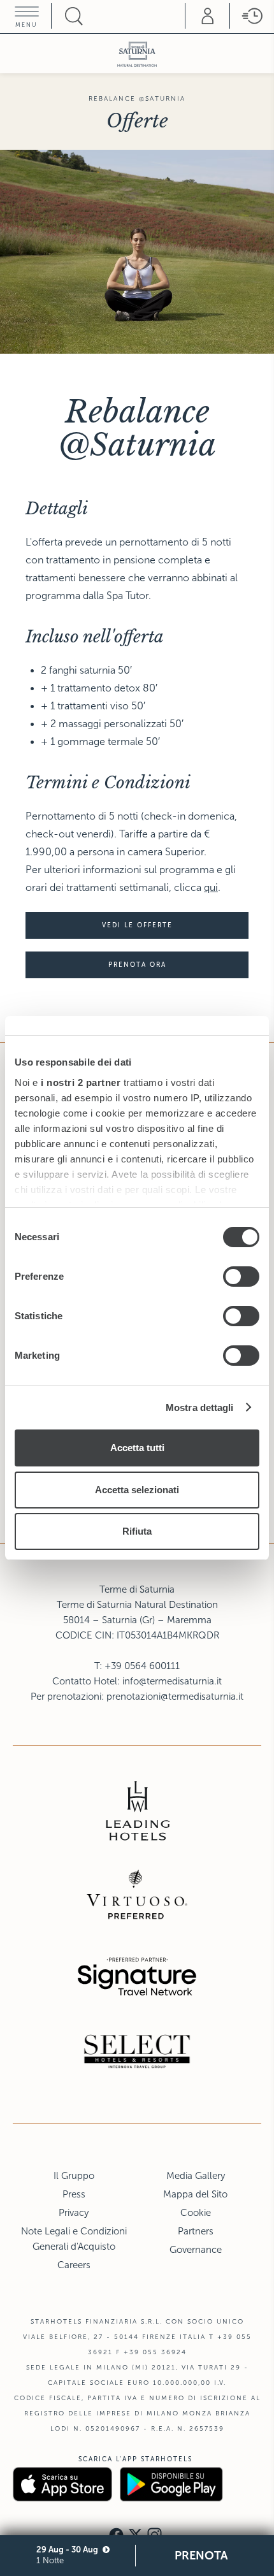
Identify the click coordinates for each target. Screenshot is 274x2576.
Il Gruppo (74, 2176)
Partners (196, 2231)
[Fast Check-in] (252, 16)
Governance (196, 2250)
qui (211, 887)
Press (74, 2194)
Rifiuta (137, 1531)
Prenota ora (137, 965)
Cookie (196, 2213)
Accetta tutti (137, 1448)
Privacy (74, 2213)
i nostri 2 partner (81, 1082)
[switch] (241, 1277)
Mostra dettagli (200, 1407)
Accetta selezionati (137, 1490)
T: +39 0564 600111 (137, 1666)
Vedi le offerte (137, 925)
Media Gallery (196, 2176)
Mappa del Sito (195, 2194)
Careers (74, 2265)
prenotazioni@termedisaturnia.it (175, 1697)
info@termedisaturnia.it (172, 1681)
